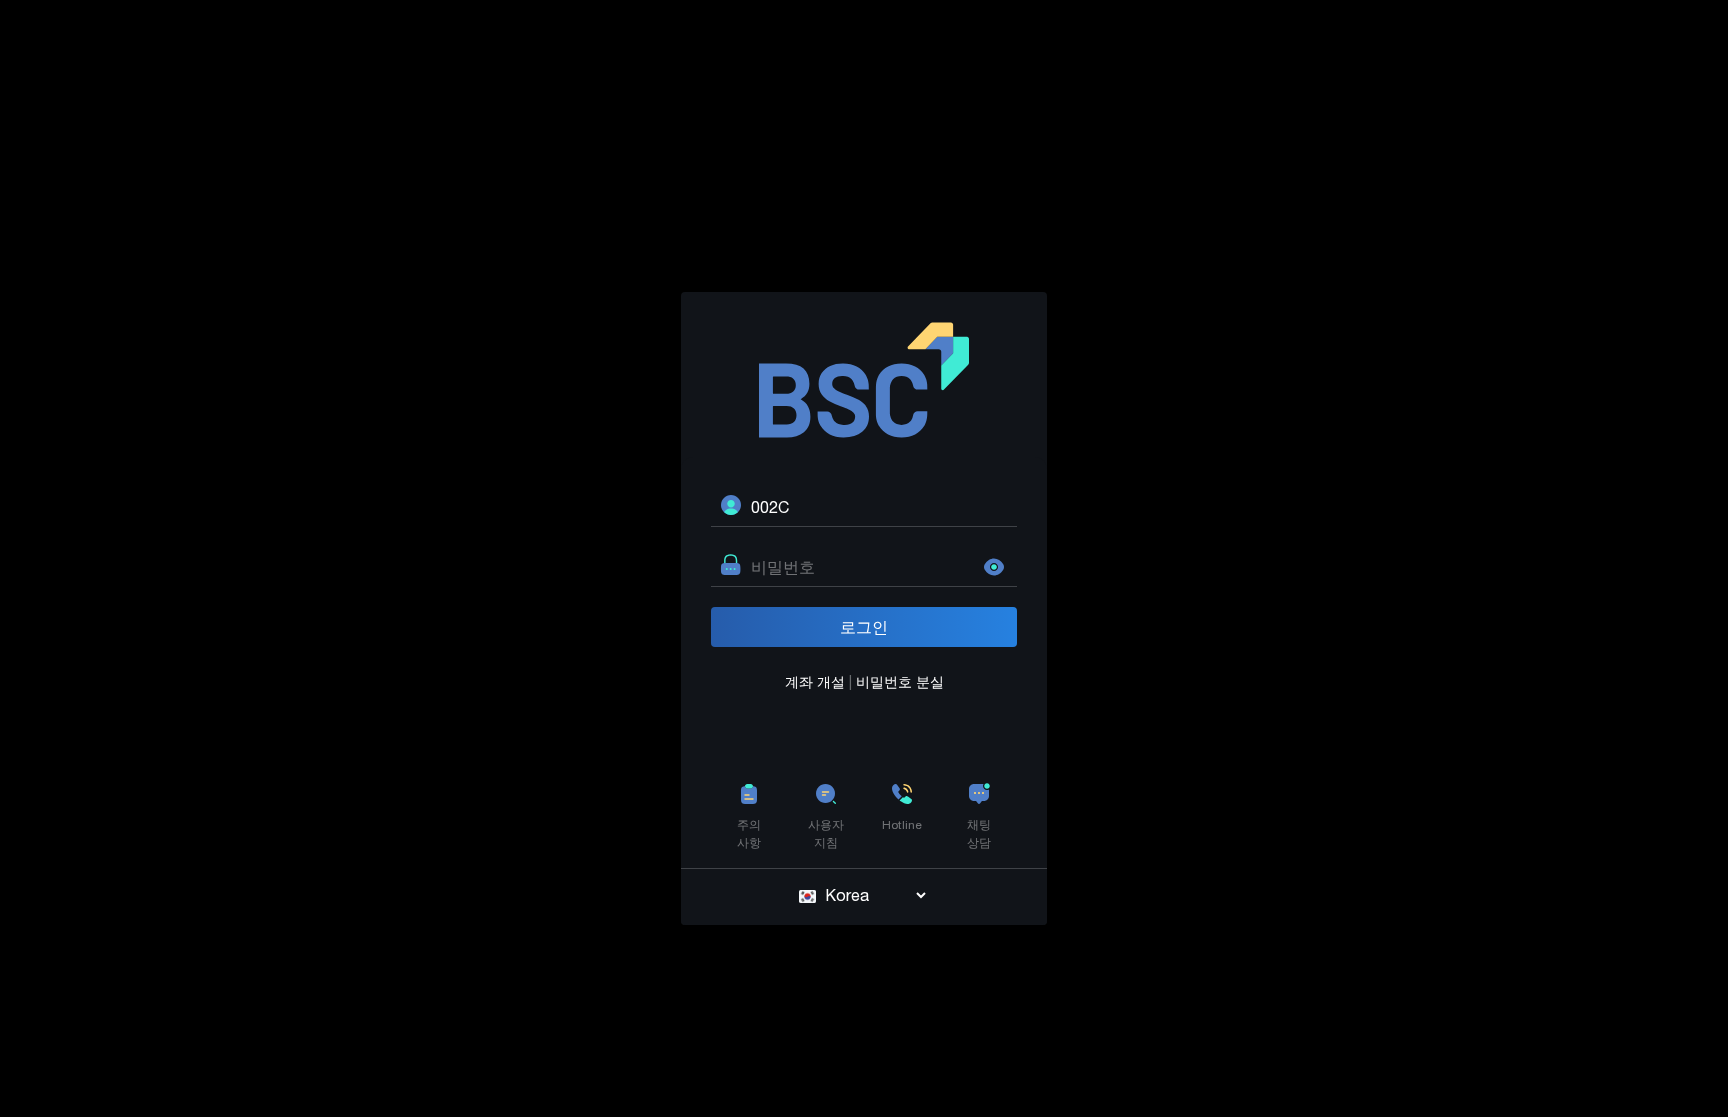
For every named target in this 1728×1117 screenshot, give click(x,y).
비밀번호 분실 (900, 682)
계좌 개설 (817, 682)
